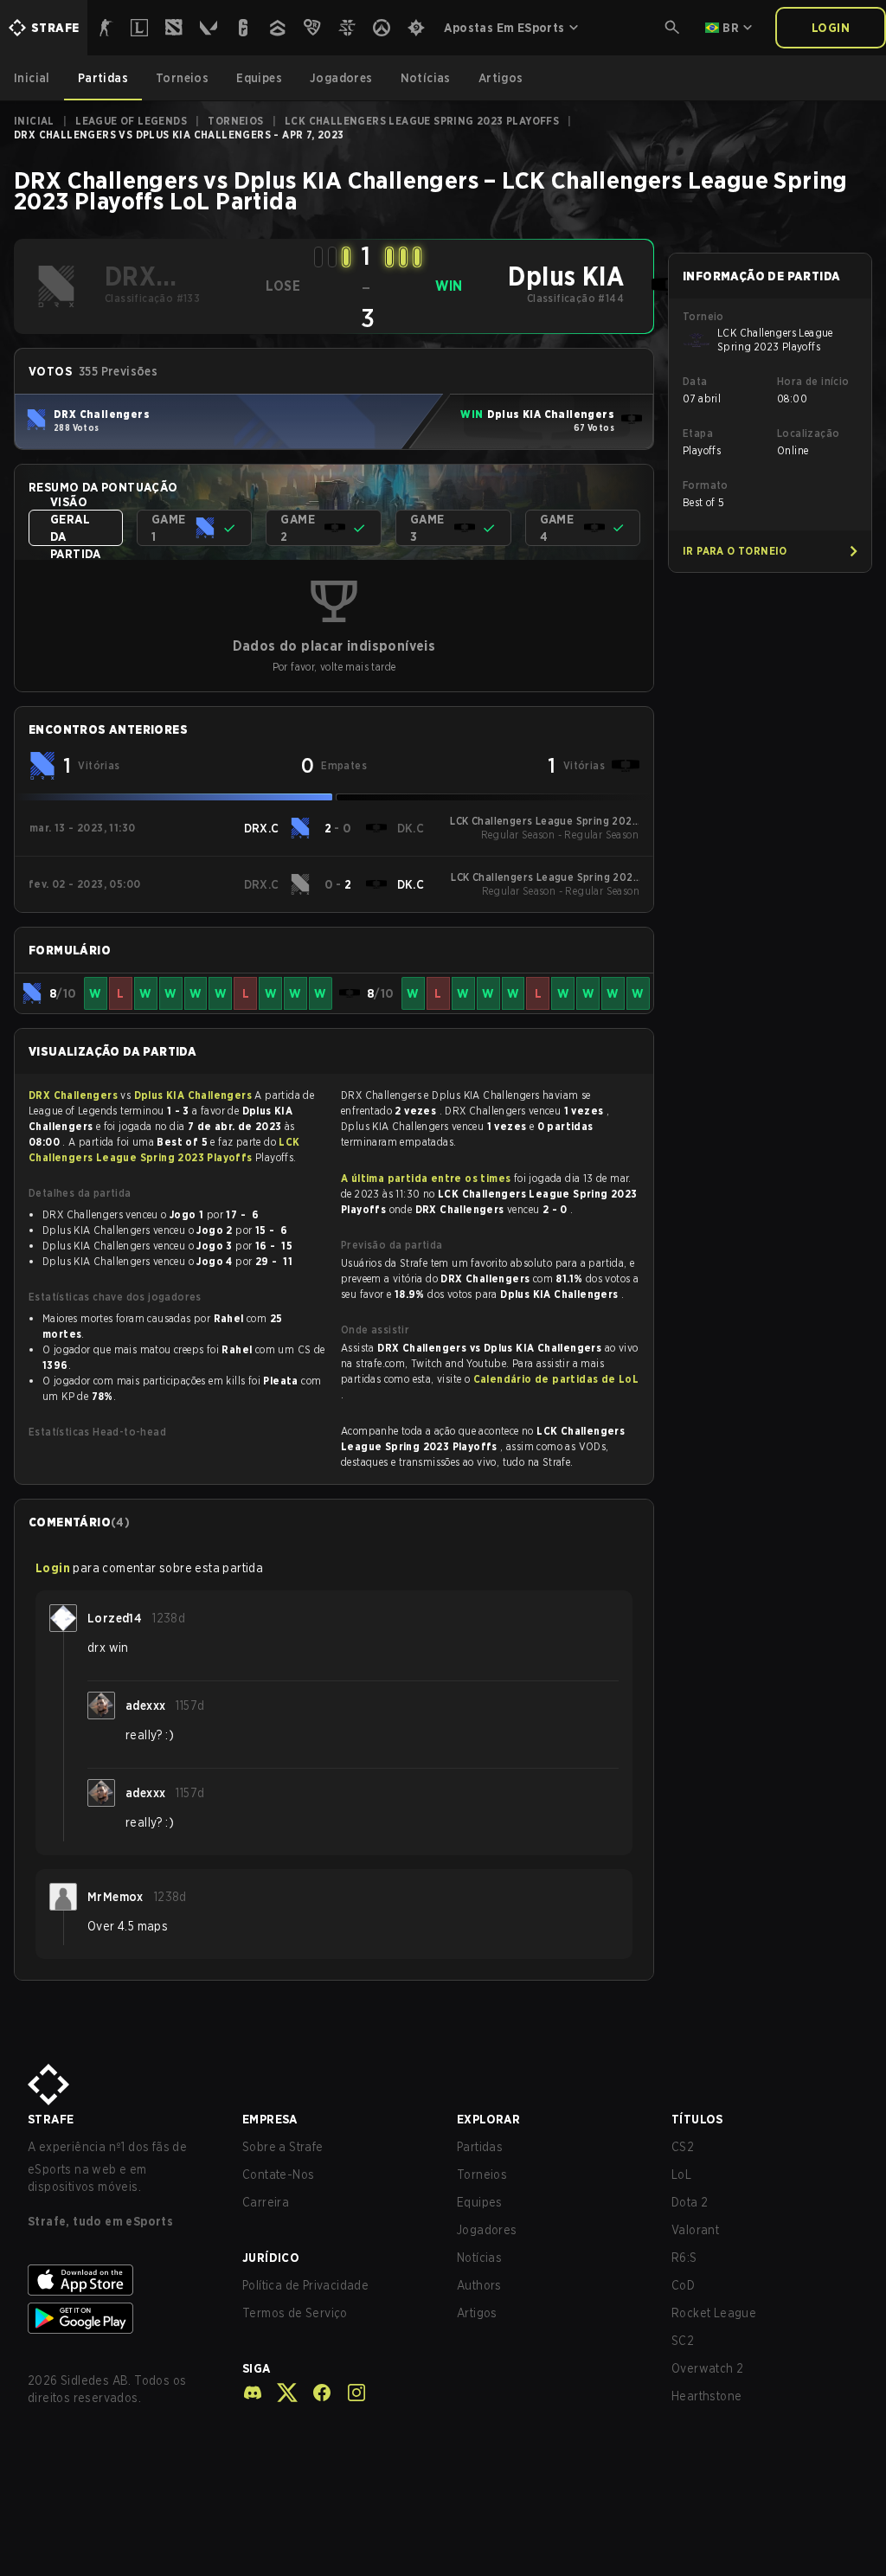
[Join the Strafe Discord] (253, 2393)
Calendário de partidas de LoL (556, 1379)
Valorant (695, 2230)
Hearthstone (706, 2396)
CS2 (683, 2147)
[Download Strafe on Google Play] (121, 2318)
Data (695, 381)
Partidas (480, 2147)
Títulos (697, 2119)
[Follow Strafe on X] (280, 2393)
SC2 (683, 2341)
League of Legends (131, 121)
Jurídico (271, 2258)
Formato (706, 485)
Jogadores (487, 2230)
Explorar (488, 2119)
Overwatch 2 (707, 2368)
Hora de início (813, 381)
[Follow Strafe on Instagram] (350, 2393)
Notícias (479, 2258)
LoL (681, 2175)
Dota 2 (690, 2202)
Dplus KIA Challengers (195, 1095)
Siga (257, 2368)
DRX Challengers (74, 1095)
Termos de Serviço (295, 2313)
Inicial (34, 121)
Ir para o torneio (735, 551)
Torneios (235, 121)
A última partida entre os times (426, 1178)
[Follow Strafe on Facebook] (315, 2393)
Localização (808, 433)
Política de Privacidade (305, 2285)
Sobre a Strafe (283, 2147)
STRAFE (51, 2119)
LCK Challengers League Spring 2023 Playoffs (422, 121)
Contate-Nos (278, 2175)
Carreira (266, 2202)
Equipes (480, 2202)
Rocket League (714, 2313)
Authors (479, 2285)
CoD (683, 2285)
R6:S (684, 2258)
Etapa (698, 433)
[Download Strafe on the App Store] (121, 2280)
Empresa (270, 2119)
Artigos (477, 2313)
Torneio (703, 316)
